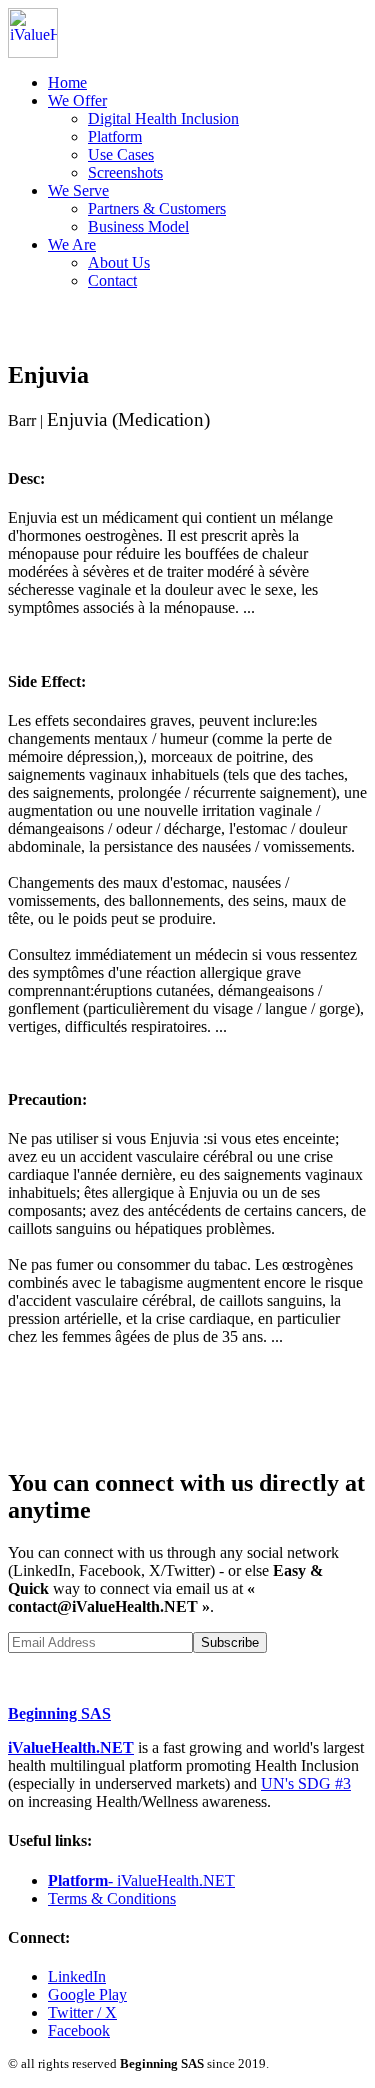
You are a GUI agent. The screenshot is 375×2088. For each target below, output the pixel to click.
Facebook (79, 2030)
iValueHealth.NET (71, 1747)
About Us (119, 262)
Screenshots (125, 172)
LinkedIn (77, 1976)
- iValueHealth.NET (141, 1880)
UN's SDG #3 (306, 1783)
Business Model (138, 226)
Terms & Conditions (112, 1898)
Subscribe (230, 1642)
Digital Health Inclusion (163, 118)
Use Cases (121, 154)
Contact (112, 280)
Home (67, 82)
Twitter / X (82, 2012)
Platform (115, 136)
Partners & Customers (157, 208)
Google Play (87, 1994)
